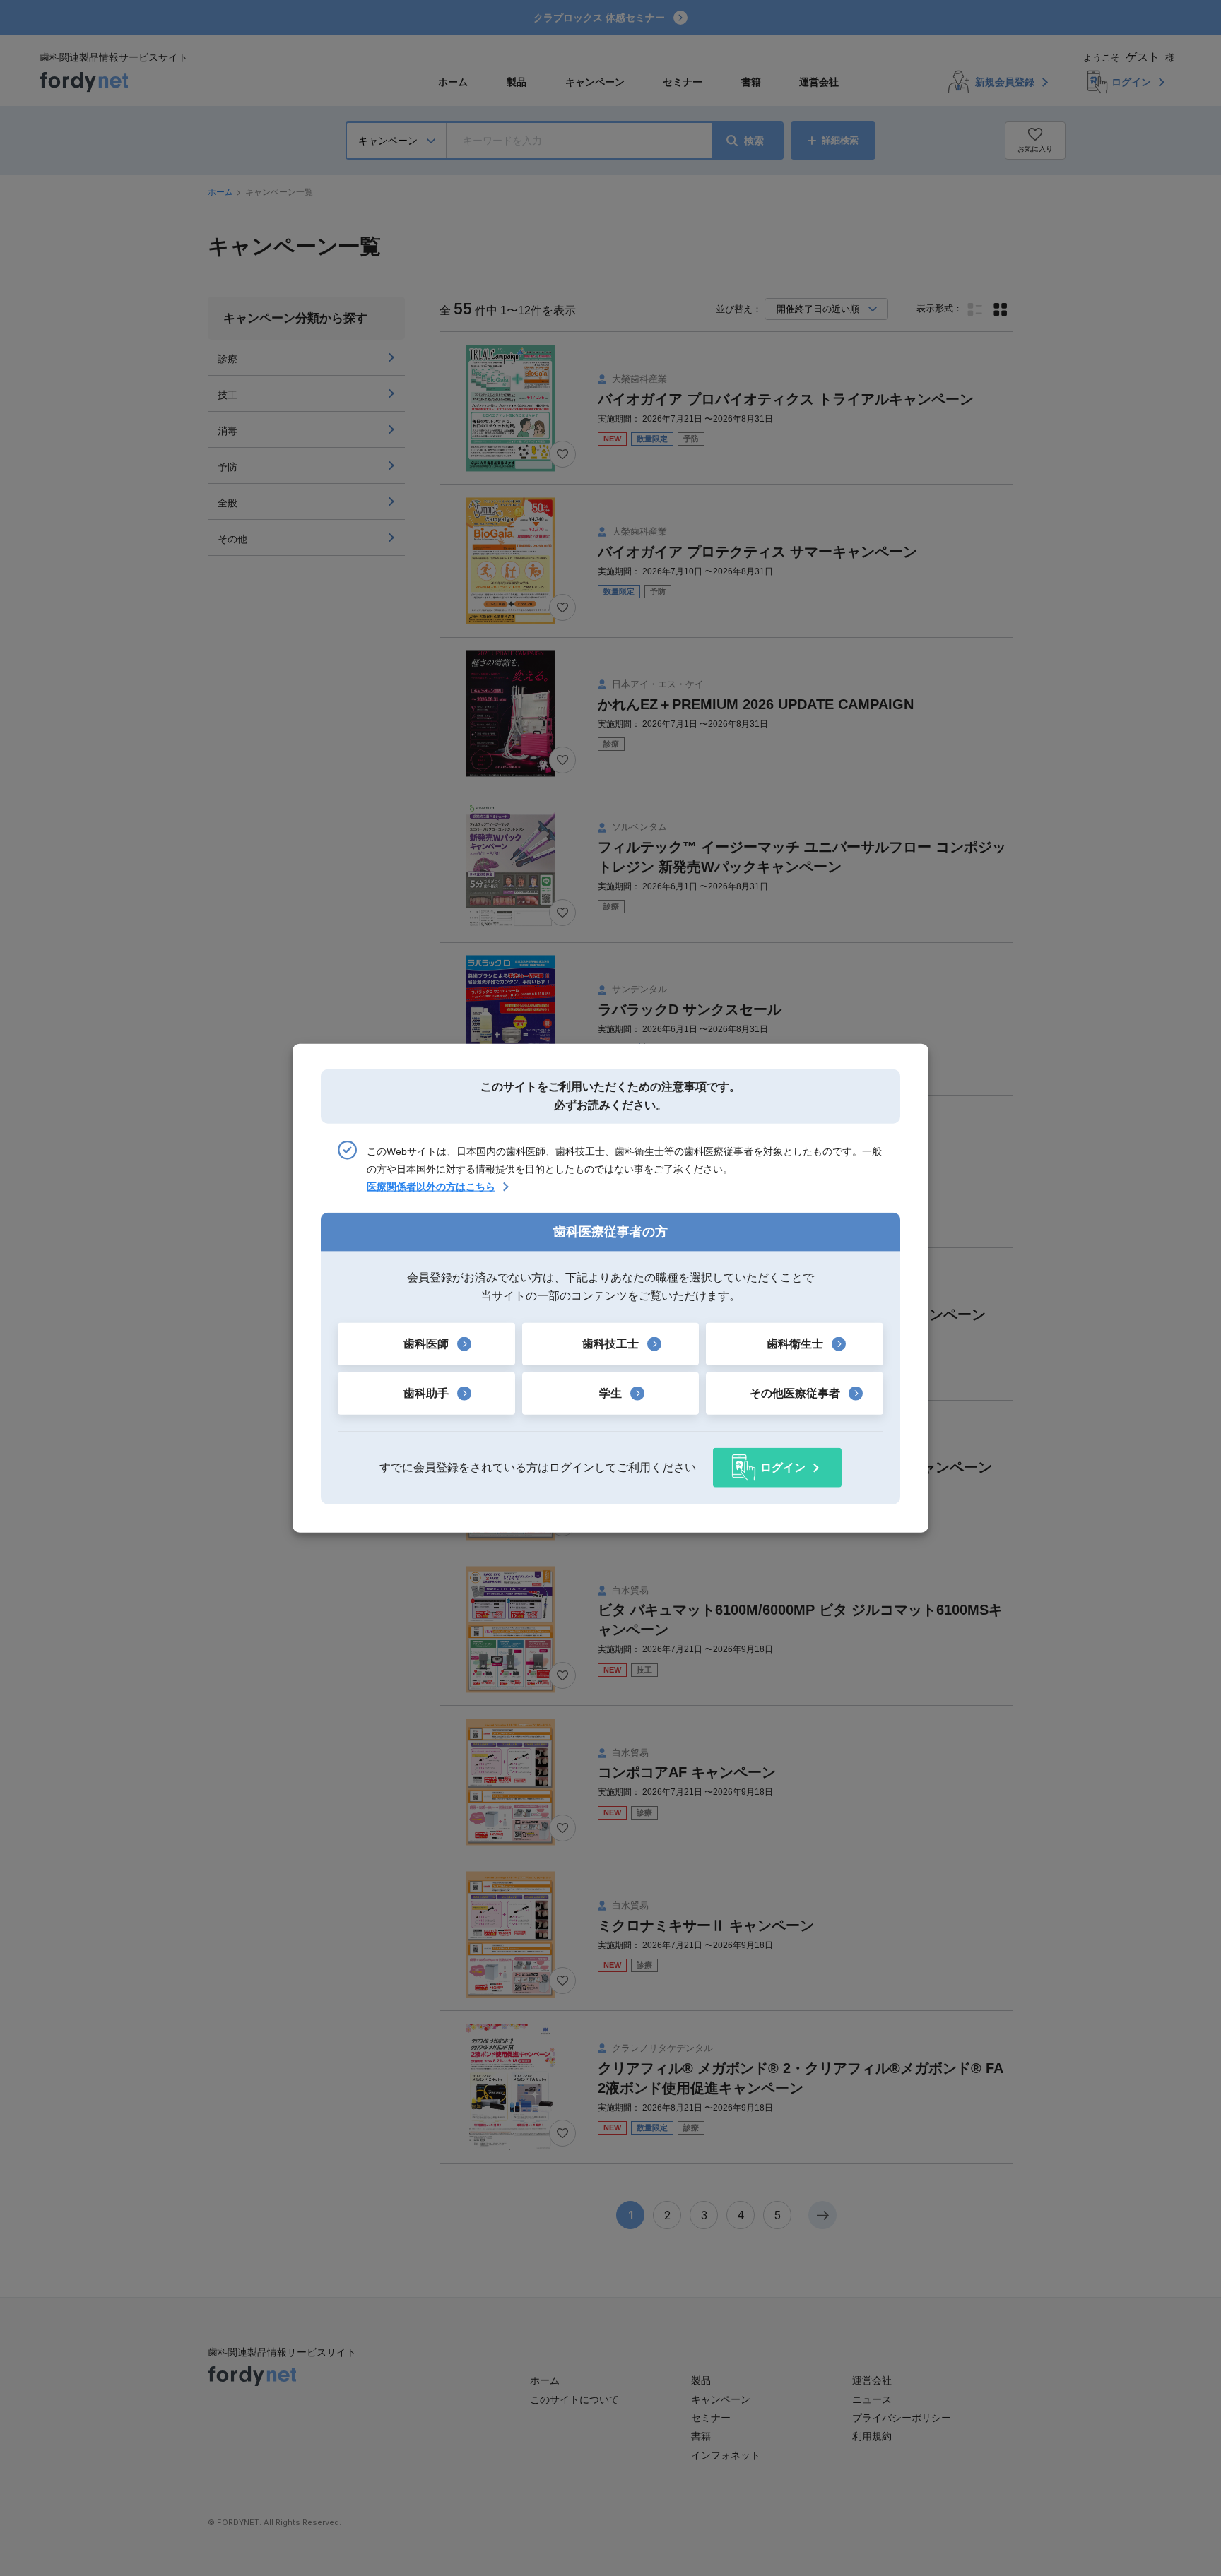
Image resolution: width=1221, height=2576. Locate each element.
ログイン (783, 1467)
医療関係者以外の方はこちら (431, 1187)
